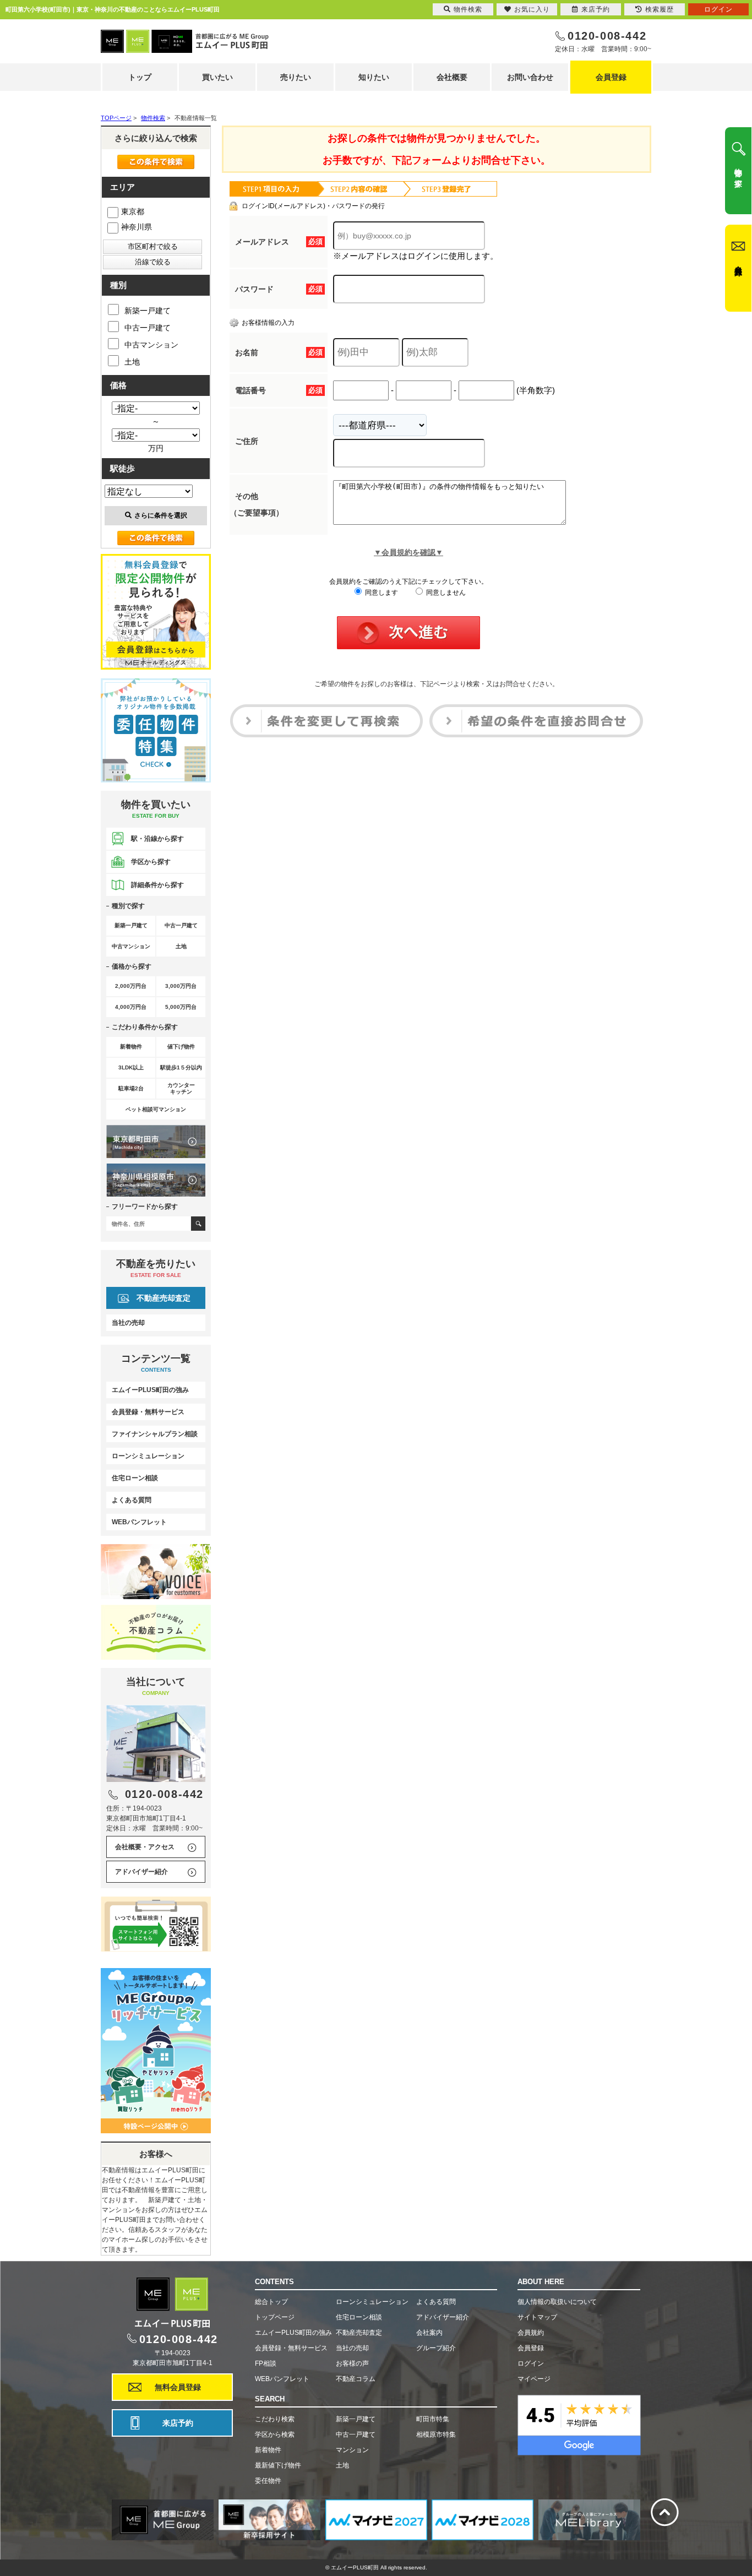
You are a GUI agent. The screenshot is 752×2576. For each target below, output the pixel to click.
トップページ (275, 2317)
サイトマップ (537, 2317)
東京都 (133, 211)
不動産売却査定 (164, 1298)
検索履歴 (660, 9)
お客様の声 (352, 2363)
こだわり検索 (275, 2419)
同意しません (445, 593)
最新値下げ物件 (278, 2465)
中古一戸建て (148, 328)
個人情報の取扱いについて (557, 2302)
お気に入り (532, 9)
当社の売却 (128, 1323)
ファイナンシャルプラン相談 (155, 1434)
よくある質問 (132, 1500)
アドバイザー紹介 (141, 1872)
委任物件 (268, 2481)
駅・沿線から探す (157, 839)
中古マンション (151, 345)
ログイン (531, 2363)
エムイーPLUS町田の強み (150, 1390)
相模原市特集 (436, 2434)
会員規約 (531, 2333)
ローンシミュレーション (148, 1456)
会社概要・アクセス (145, 1847)
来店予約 (178, 2423)
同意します (381, 593)
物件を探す (738, 173)
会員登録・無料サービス (148, 1412)
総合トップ (271, 2302)
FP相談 (266, 2363)
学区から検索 (275, 2434)
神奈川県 (137, 227)
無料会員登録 (178, 2387)
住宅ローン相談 (135, 1478)
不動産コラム (356, 2379)
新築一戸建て (148, 311)
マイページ (534, 2379)
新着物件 (268, 2450)
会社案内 (429, 2333)
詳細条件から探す (157, 885)
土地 (132, 362)
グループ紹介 (436, 2348)
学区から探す (151, 862)
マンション (352, 2450)
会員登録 (611, 77)
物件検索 (468, 9)
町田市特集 (433, 2419)
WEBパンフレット (139, 1522)
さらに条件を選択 (161, 515)
